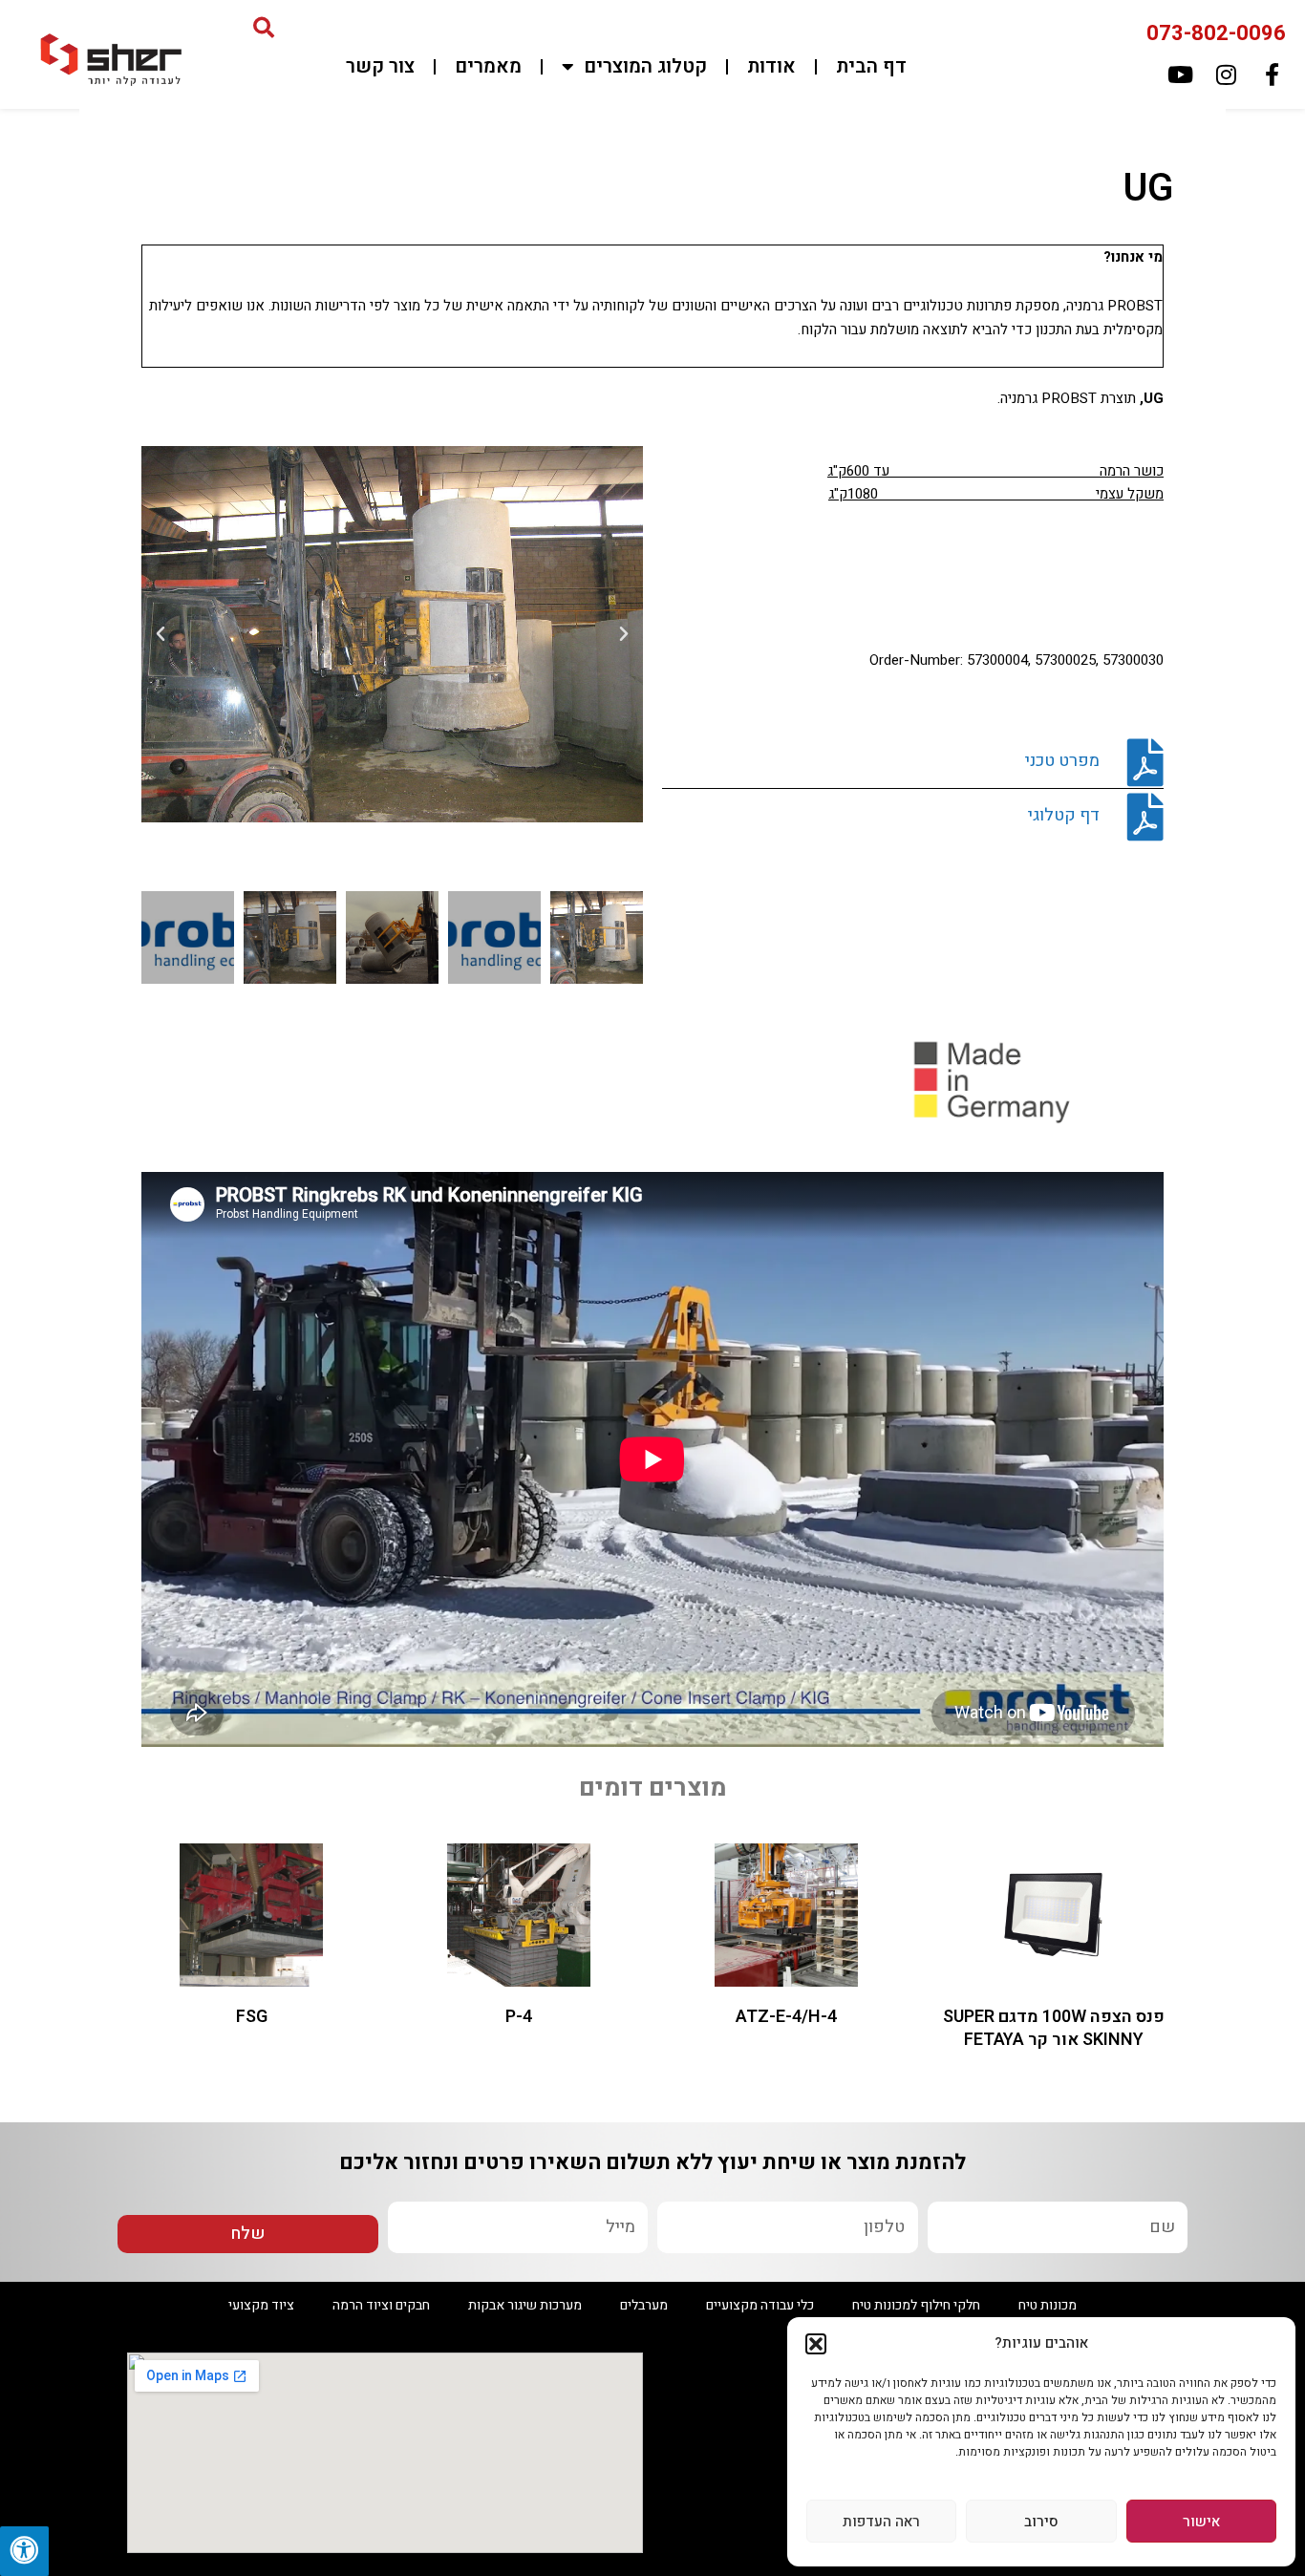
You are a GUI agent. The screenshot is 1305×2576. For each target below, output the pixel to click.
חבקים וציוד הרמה (381, 2305)
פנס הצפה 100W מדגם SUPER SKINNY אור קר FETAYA (1054, 2028)
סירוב (1041, 2522)
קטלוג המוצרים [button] (645, 66)
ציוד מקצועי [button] (261, 2305)
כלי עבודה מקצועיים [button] (760, 2305)
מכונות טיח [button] (1048, 2305)
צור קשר (380, 66)
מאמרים (488, 66)
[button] (816, 2344)
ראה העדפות (881, 2522)
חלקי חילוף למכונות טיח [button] (916, 2305)
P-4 (519, 2017)
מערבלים (644, 2305)
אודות (771, 66)
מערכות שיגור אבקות (525, 2305)
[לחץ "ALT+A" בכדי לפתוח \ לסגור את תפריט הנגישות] (24, 2551)
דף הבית (871, 66)
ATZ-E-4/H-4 (786, 2017)
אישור (1201, 2522)
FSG (252, 2017)
